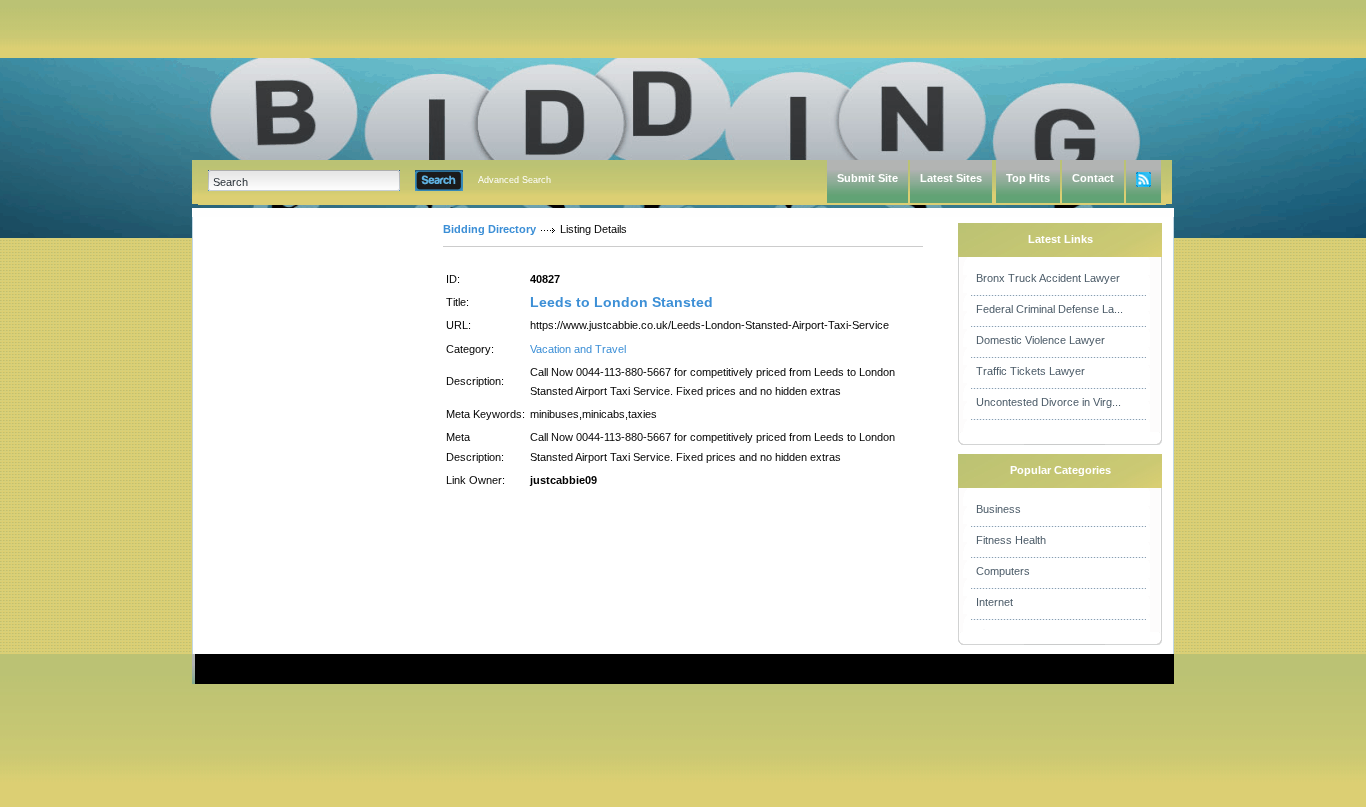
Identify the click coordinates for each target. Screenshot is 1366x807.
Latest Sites (951, 178)
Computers (1003, 571)
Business (998, 509)
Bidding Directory (489, 229)
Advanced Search (514, 180)
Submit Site (867, 178)
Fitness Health (1011, 540)
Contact (1093, 178)
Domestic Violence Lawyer (1040, 340)
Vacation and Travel (578, 349)
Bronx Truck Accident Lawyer (1048, 278)
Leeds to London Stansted (621, 302)
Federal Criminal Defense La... (1049, 309)
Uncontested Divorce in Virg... (1048, 402)
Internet (994, 602)
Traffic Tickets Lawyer (1030, 371)
